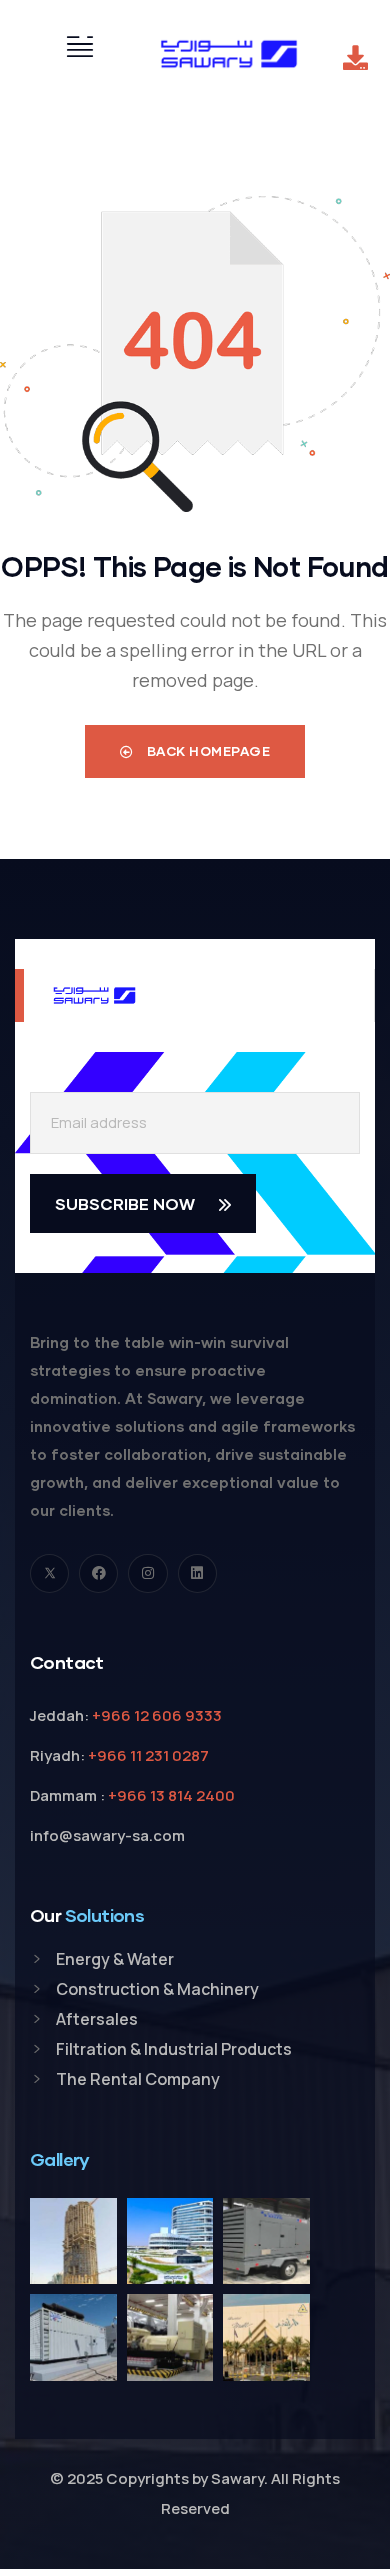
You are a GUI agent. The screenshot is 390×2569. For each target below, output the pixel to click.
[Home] (229, 54)
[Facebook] (98, 1573)
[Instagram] (147, 1573)
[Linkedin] (197, 1573)
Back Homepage (206, 751)
